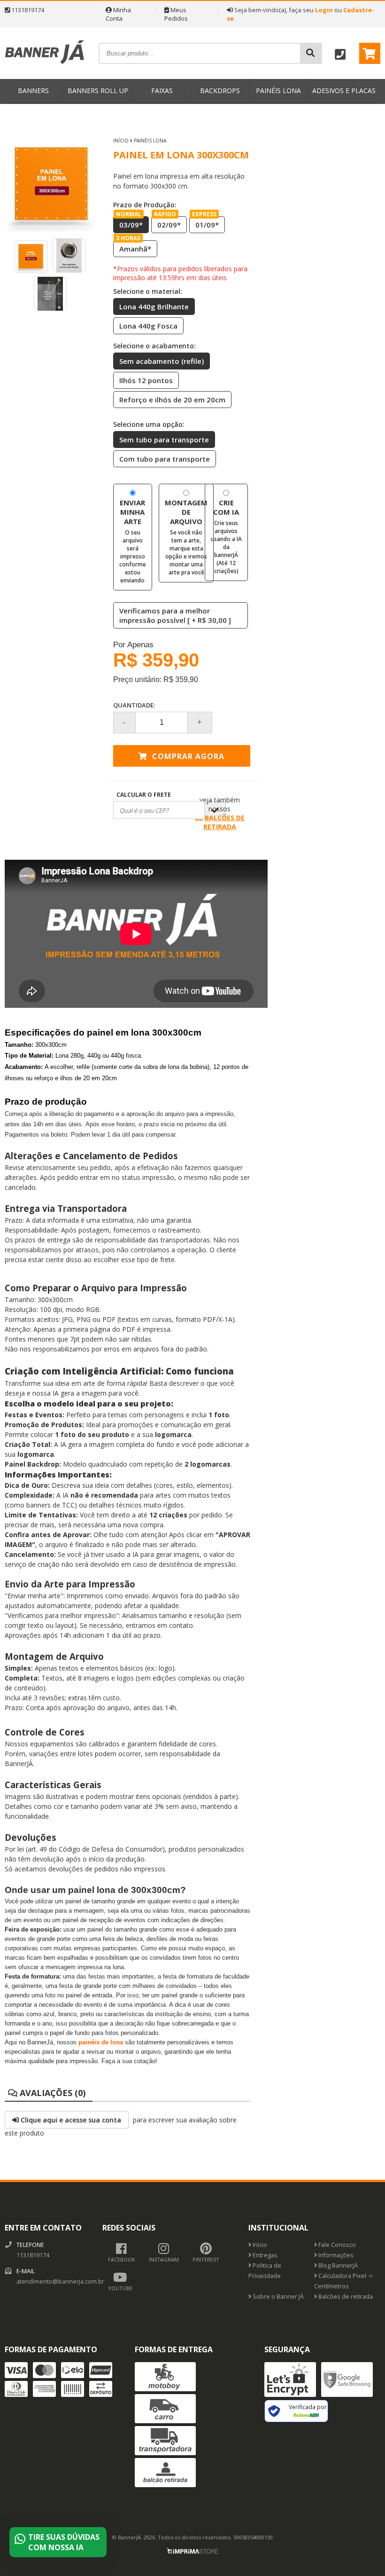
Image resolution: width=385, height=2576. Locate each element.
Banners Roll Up (98, 90)
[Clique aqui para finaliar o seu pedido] (370, 53)
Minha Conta (118, 14)
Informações (335, 2255)
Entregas (264, 2255)
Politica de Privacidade (265, 2271)
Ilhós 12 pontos (146, 380)
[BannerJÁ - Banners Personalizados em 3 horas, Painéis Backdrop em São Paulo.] (45, 75)
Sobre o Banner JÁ (277, 2297)
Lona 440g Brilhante (154, 306)
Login (324, 10)
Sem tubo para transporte (164, 440)
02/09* (167, 223)
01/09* (205, 223)
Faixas (162, 90)
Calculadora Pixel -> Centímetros (344, 2281)
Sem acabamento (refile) (162, 361)
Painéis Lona (278, 90)
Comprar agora (187, 756)
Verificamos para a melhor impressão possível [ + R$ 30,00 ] (175, 615)
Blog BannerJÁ (337, 2266)
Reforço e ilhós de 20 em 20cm (172, 400)
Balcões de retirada (345, 2297)
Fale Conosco (336, 2245)
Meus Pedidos (176, 14)
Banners (33, 90)
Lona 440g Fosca (148, 326)
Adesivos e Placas (344, 90)
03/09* (129, 223)
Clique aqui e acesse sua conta (70, 2120)
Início (121, 141)
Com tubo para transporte (165, 459)
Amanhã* (134, 247)
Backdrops (220, 90)
